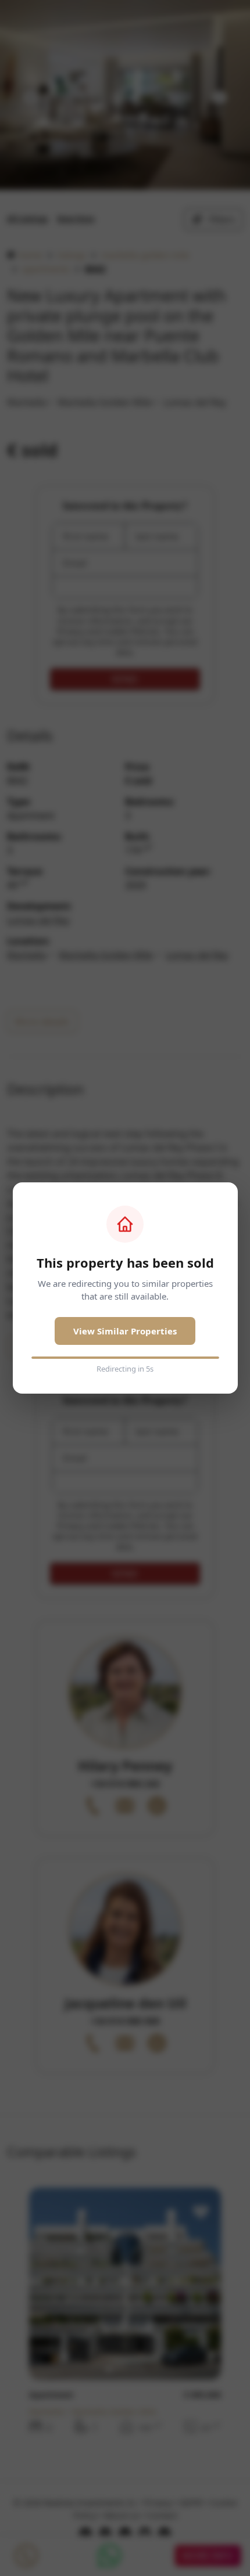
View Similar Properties (125, 1331)
